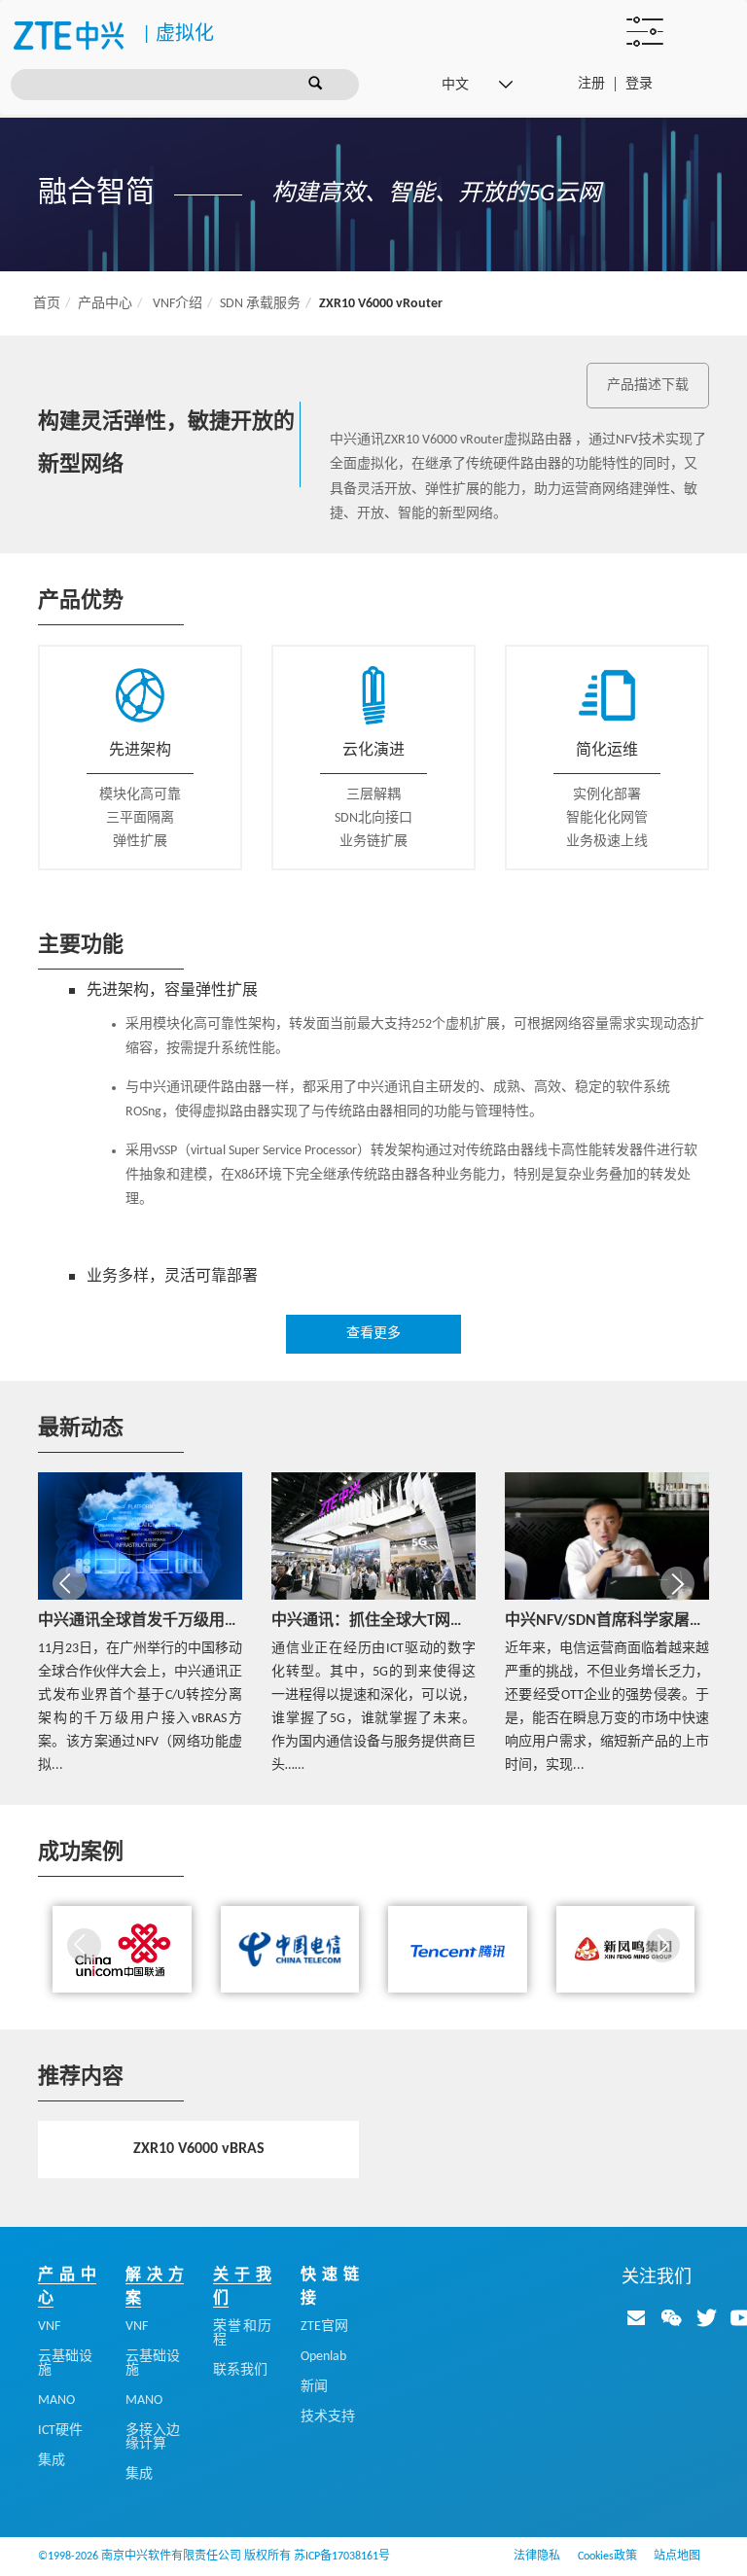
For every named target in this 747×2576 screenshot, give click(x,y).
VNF (49, 2327)
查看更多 (373, 1334)
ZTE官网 (324, 2327)
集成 (52, 2461)
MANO (56, 2400)
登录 (639, 84)
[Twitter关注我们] (706, 2317)
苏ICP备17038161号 (342, 2557)
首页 (47, 304)
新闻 (314, 2387)
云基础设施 (65, 2364)
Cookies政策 (607, 2557)
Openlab (323, 2357)
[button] (70, 1584)
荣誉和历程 (242, 2333)
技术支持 (328, 2417)
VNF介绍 (178, 304)
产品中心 (105, 304)
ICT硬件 (60, 2431)
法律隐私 (537, 2557)
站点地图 (677, 2557)
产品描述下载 (648, 386)
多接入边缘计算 (153, 2437)
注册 (591, 84)
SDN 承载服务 (260, 304)
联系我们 (240, 2370)
